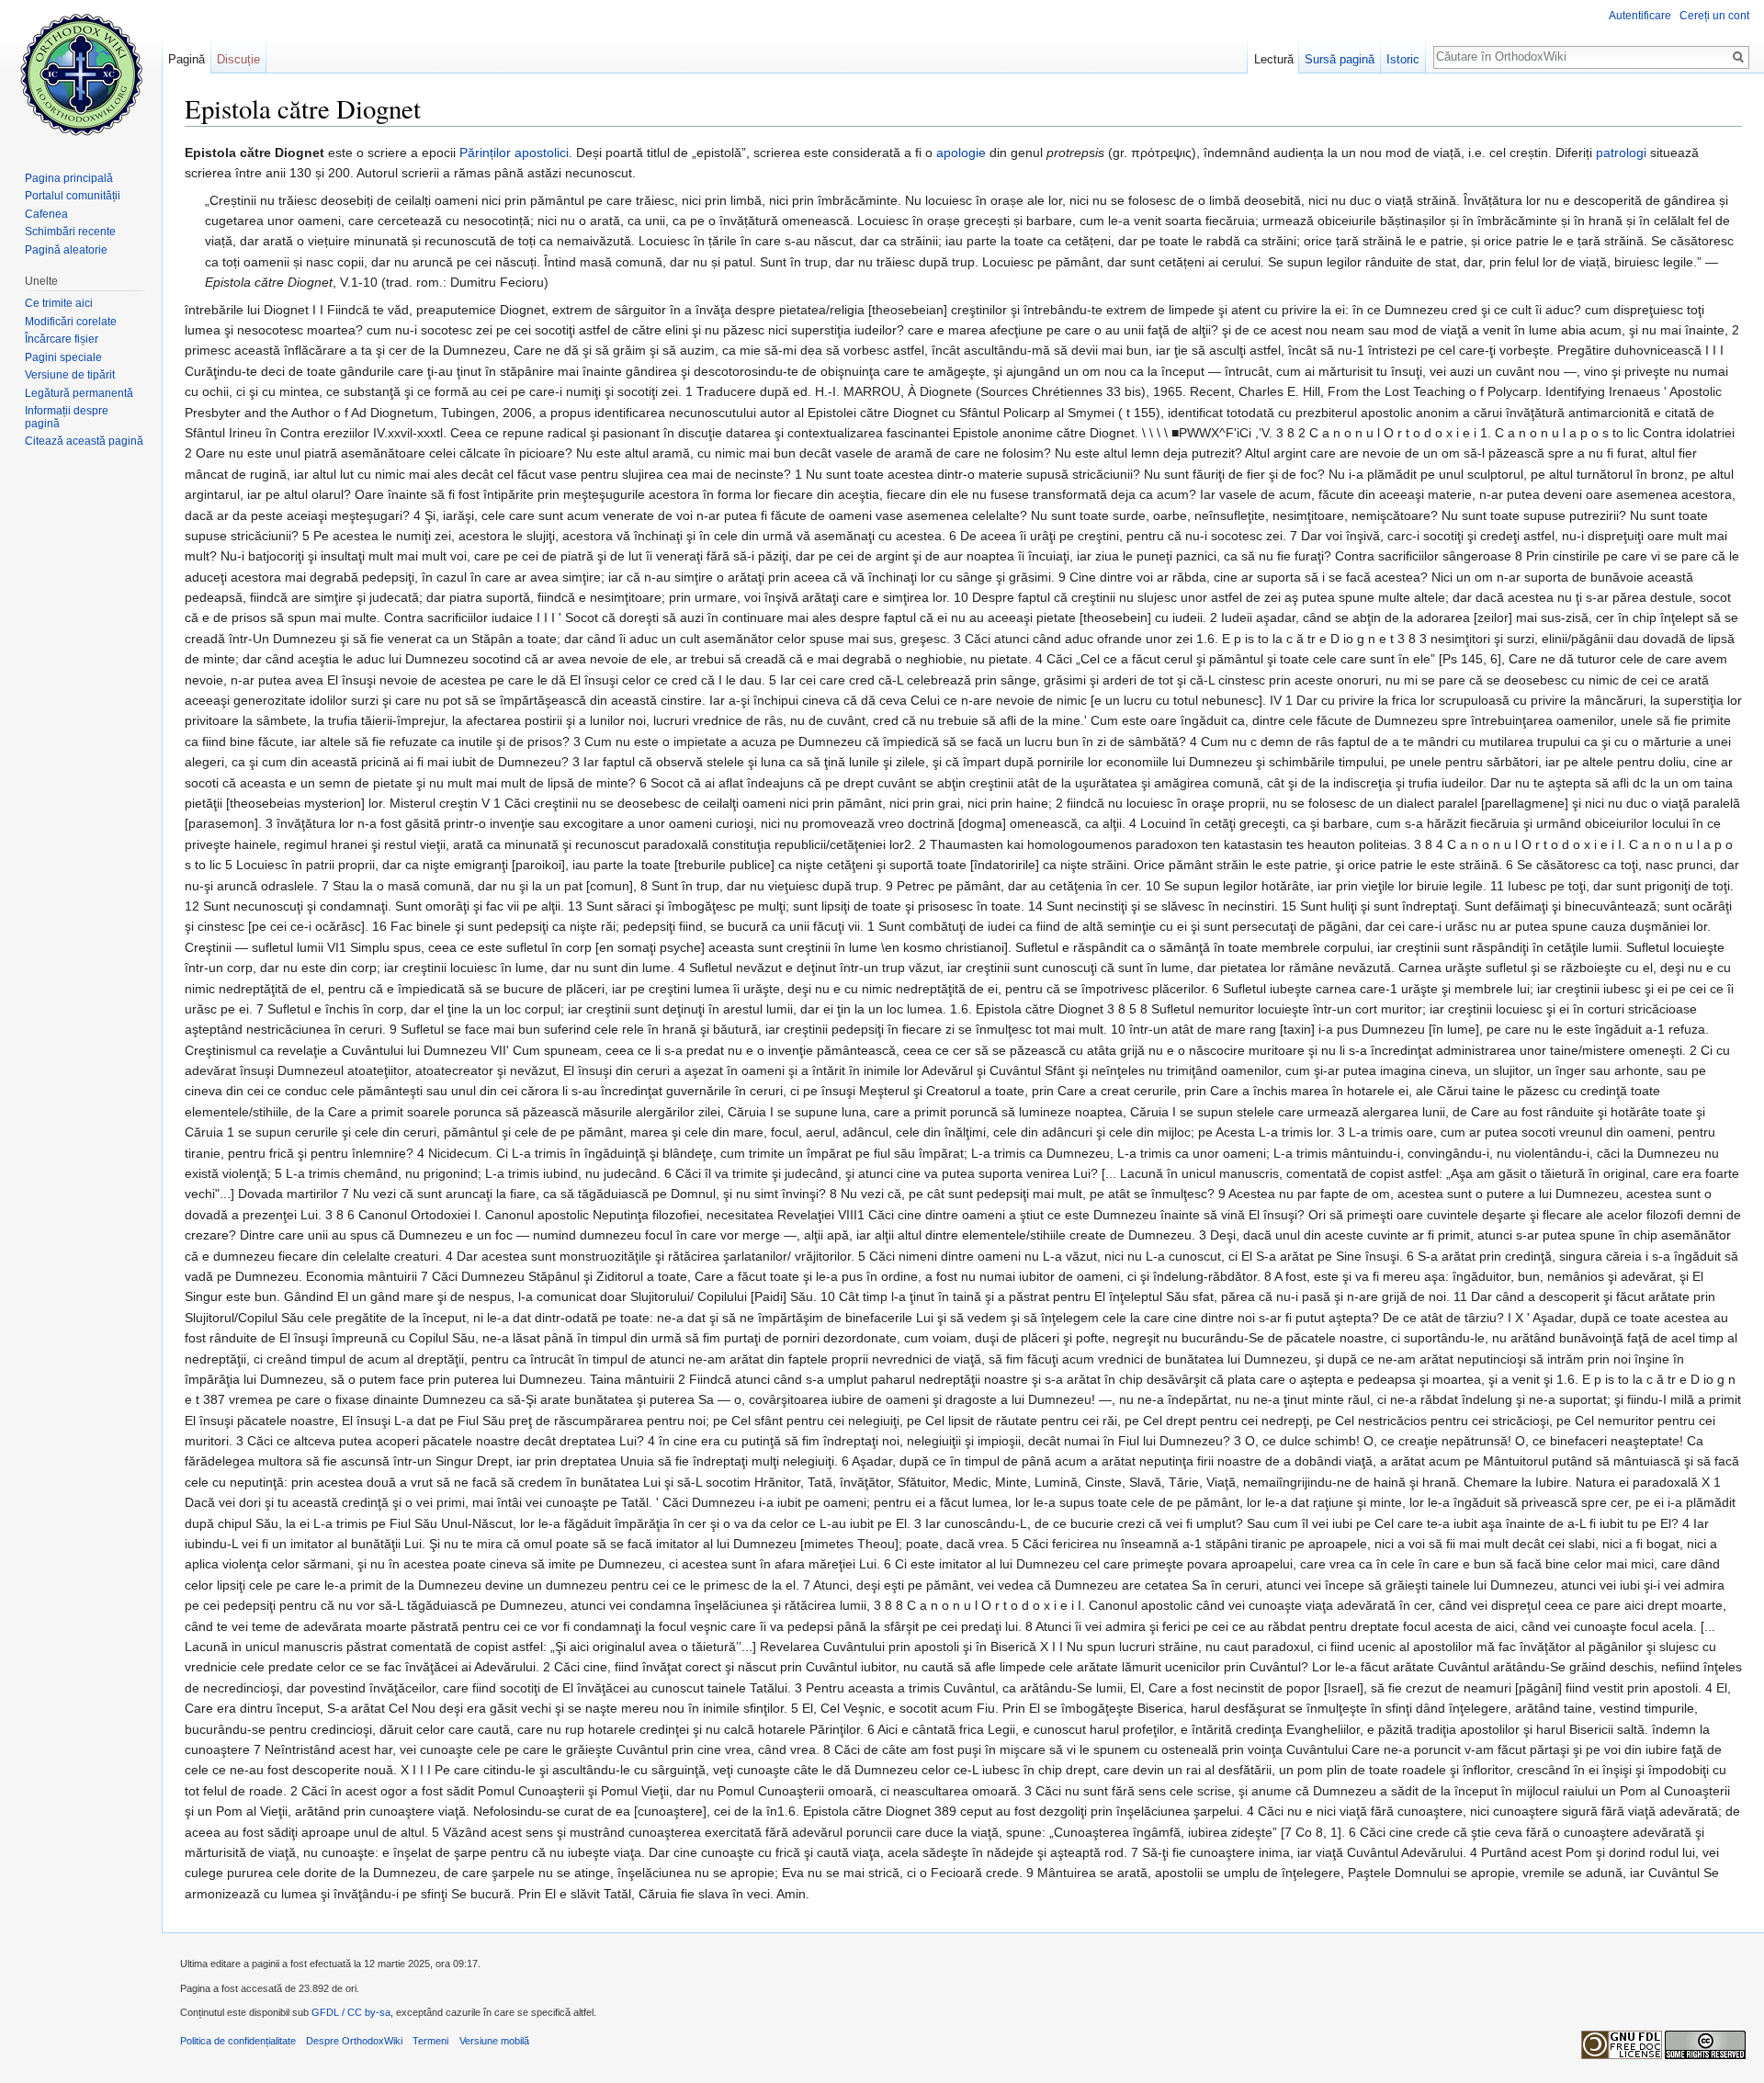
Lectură (1274, 59)
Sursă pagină (1340, 59)
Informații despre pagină (67, 417)
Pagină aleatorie (66, 250)
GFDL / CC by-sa (351, 2012)
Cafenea (46, 214)
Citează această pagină (84, 441)
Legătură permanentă (79, 393)
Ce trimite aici (59, 303)
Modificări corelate (71, 322)
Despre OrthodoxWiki (354, 2041)
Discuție (238, 59)
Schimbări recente (70, 232)
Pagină (187, 59)
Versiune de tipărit (70, 375)
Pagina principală (69, 178)
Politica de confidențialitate (238, 2041)
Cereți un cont (1714, 16)
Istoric (1403, 59)
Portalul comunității (73, 196)
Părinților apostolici (514, 153)
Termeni (430, 2041)
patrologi (1621, 153)
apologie (961, 153)
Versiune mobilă (494, 2041)
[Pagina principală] (81, 74)
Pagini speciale (63, 357)
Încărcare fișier (62, 339)
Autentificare (1640, 16)
